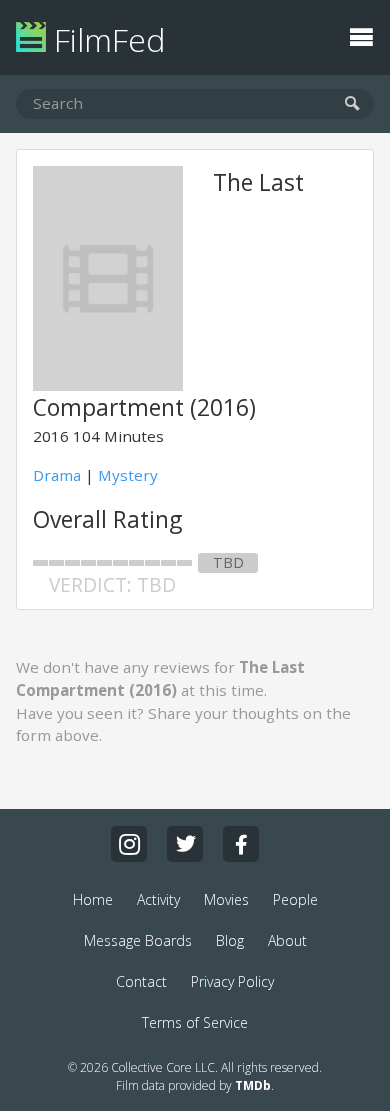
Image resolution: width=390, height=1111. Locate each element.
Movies (226, 899)
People (295, 899)
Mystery (128, 475)
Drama (57, 475)
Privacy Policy (232, 981)
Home (93, 899)
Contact (141, 981)
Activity (158, 899)
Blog (230, 940)
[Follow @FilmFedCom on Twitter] (185, 844)
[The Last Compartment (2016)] (108, 385)
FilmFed (105, 39)
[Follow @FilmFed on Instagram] (129, 844)
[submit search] (352, 104)
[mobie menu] (361, 35)
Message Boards (138, 940)
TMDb (253, 1085)
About (287, 940)
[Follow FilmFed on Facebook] (241, 844)
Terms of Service (195, 1022)
